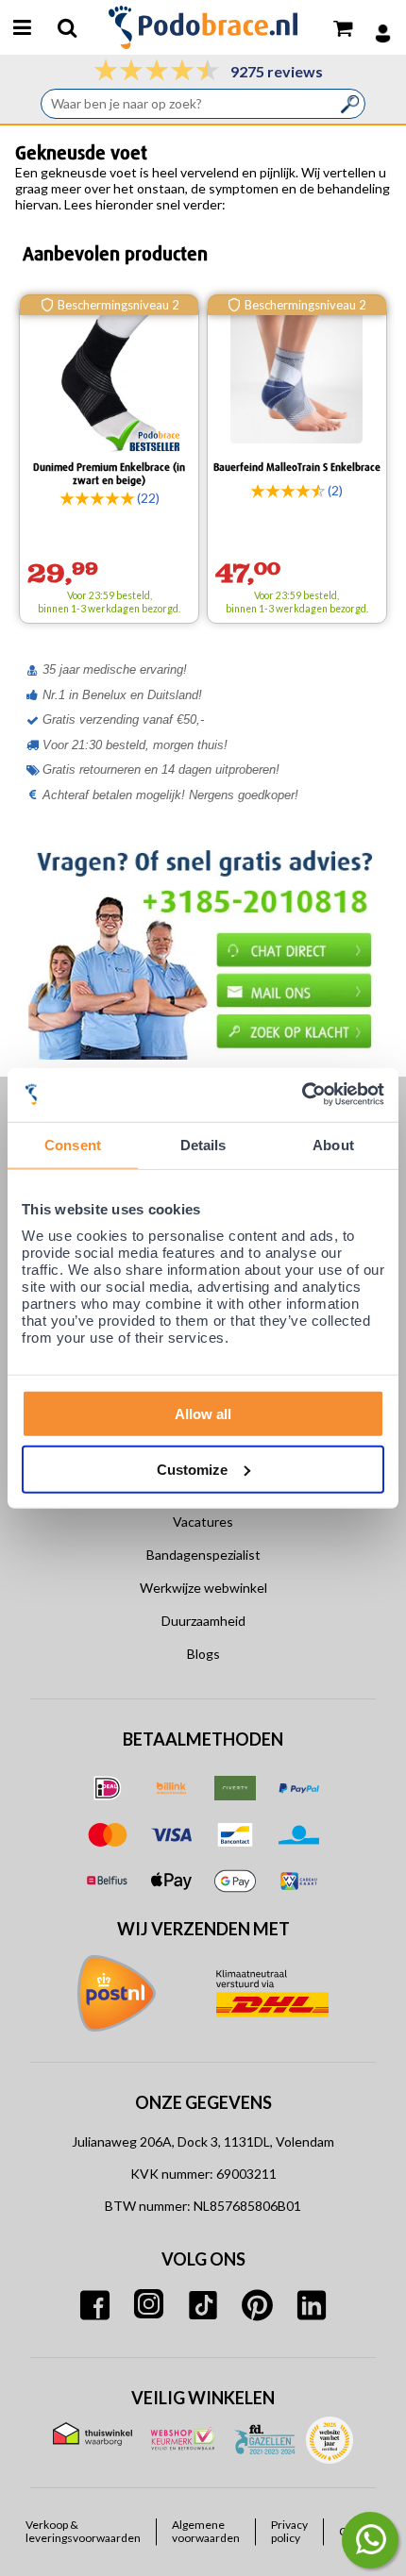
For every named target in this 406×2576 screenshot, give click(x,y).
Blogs (203, 1654)
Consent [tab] (73, 1144)
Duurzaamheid (203, 1621)
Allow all (203, 1414)
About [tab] (333, 1144)
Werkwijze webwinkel (203, 1588)
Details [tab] (203, 1144)
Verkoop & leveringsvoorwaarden (83, 2532)
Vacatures (203, 1522)
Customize (192, 1469)
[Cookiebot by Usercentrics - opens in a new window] (302, 1095)
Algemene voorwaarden (206, 2532)
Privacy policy (289, 2532)
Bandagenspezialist (203, 1555)
